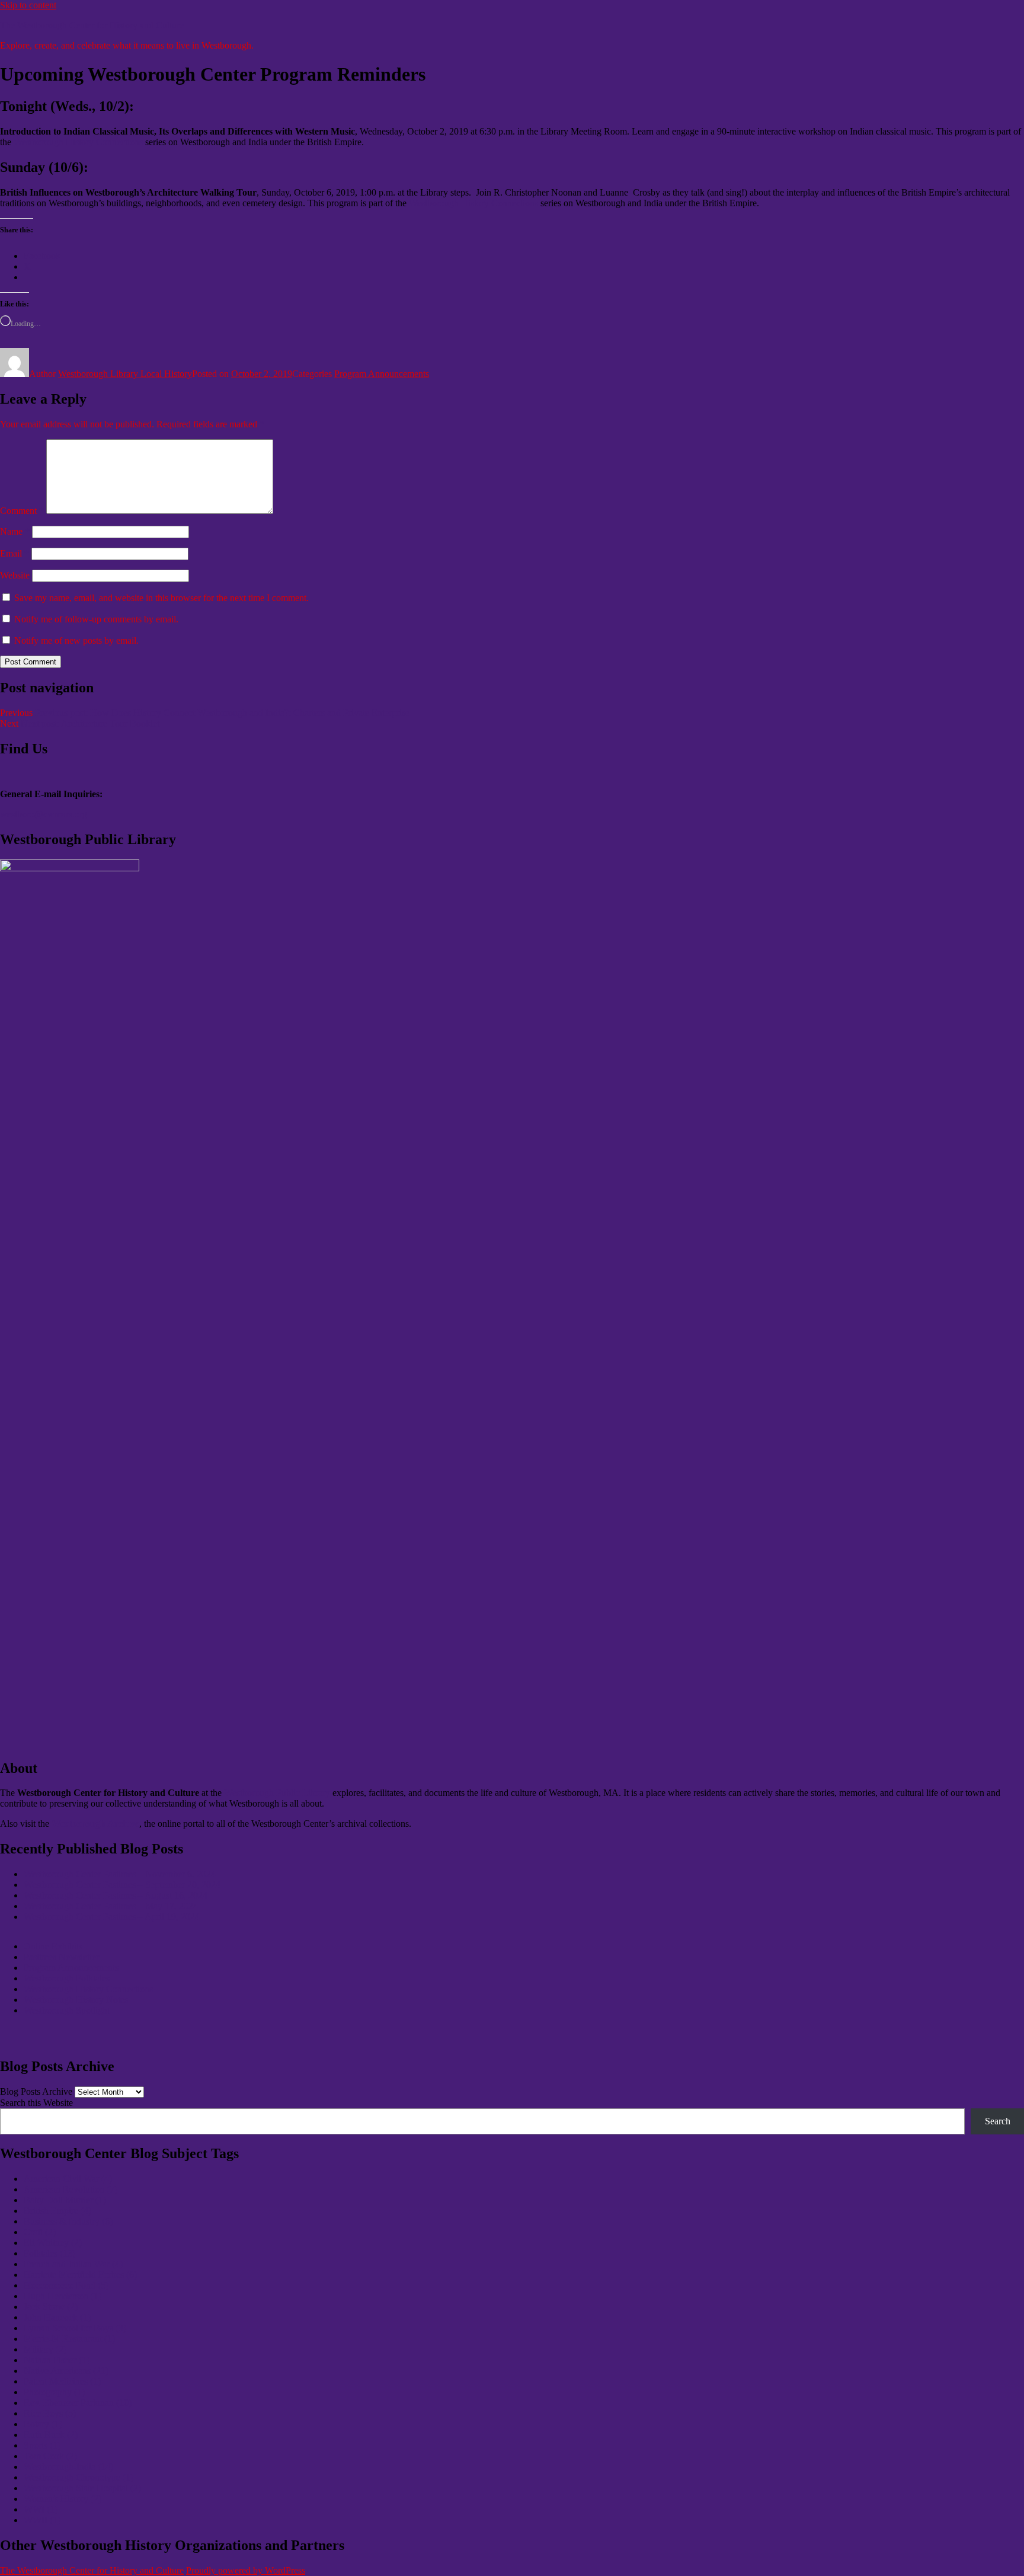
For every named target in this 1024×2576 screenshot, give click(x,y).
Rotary (43, 2424)
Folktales (49, 2253)
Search (998, 2121)
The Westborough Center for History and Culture (92, 25)
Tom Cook (50, 2456)
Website (15, 575)
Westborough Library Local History (125, 374)
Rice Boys (50, 2413)
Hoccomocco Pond (66, 2285)
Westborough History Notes (76, 2000)
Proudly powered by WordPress (246, 2570)
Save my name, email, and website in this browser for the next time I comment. (161, 598)
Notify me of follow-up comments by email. (96, 619)
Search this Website (36, 2103)
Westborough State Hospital (82, 2488)
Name (15, 531)
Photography (54, 2392)
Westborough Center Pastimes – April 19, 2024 (112, 1917)
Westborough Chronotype (79, 2477)
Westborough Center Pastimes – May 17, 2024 (111, 1906)
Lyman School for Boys (75, 2328)
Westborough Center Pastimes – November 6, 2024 (120, 1874)
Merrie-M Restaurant (69, 2339)
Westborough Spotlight (67, 2010)
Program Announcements (382, 374)
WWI (41, 2509)
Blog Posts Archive (36, 2091)
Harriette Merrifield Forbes (80, 2275)
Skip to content (28, 5)
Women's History (63, 2499)
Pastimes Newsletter (61, 1957)
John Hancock (57, 2317)
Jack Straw (51, 2307)
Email (15, 553)
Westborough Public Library (277, 1793)
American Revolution (71, 2189)
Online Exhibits (53, 1946)
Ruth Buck (51, 2435)
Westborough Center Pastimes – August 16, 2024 (116, 1895)
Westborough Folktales (67, 1978)
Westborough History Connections (78, 142)
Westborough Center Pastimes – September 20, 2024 (122, 1885)
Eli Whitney (53, 2243)
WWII (42, 2520)
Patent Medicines (62, 2381)
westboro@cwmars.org (44, 814)
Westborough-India (68, 2467)
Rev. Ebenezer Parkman (78, 2403)
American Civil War (68, 2179)
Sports (42, 2445)
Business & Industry (68, 2221)
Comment (22, 511)
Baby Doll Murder (65, 2200)
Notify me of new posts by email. (76, 640)
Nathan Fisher (57, 2360)
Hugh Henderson (63, 2296)
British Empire (57, 2211)
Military (45, 2349)
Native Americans (66, 2371)
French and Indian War (73, 2264)
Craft (40, 2232)
